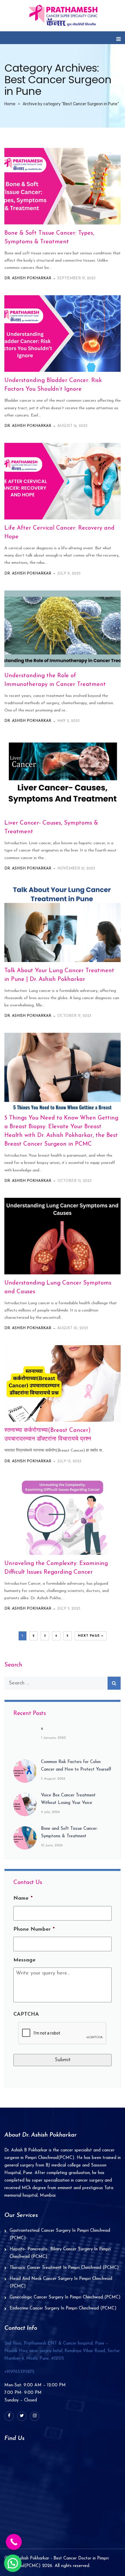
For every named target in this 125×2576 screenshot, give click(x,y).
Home (10, 104)
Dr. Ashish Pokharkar (28, 278)
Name (23, 1899)
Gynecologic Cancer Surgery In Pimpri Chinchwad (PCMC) (65, 2297)
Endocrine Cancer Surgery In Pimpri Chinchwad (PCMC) (63, 2308)
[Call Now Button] (14, 2542)
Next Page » (91, 1636)
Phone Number (34, 1930)
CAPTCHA (26, 2015)
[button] (13, 2563)
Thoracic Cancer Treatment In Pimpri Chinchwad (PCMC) (64, 2268)
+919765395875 (19, 2372)
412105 (62, 2351)
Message (24, 1960)
